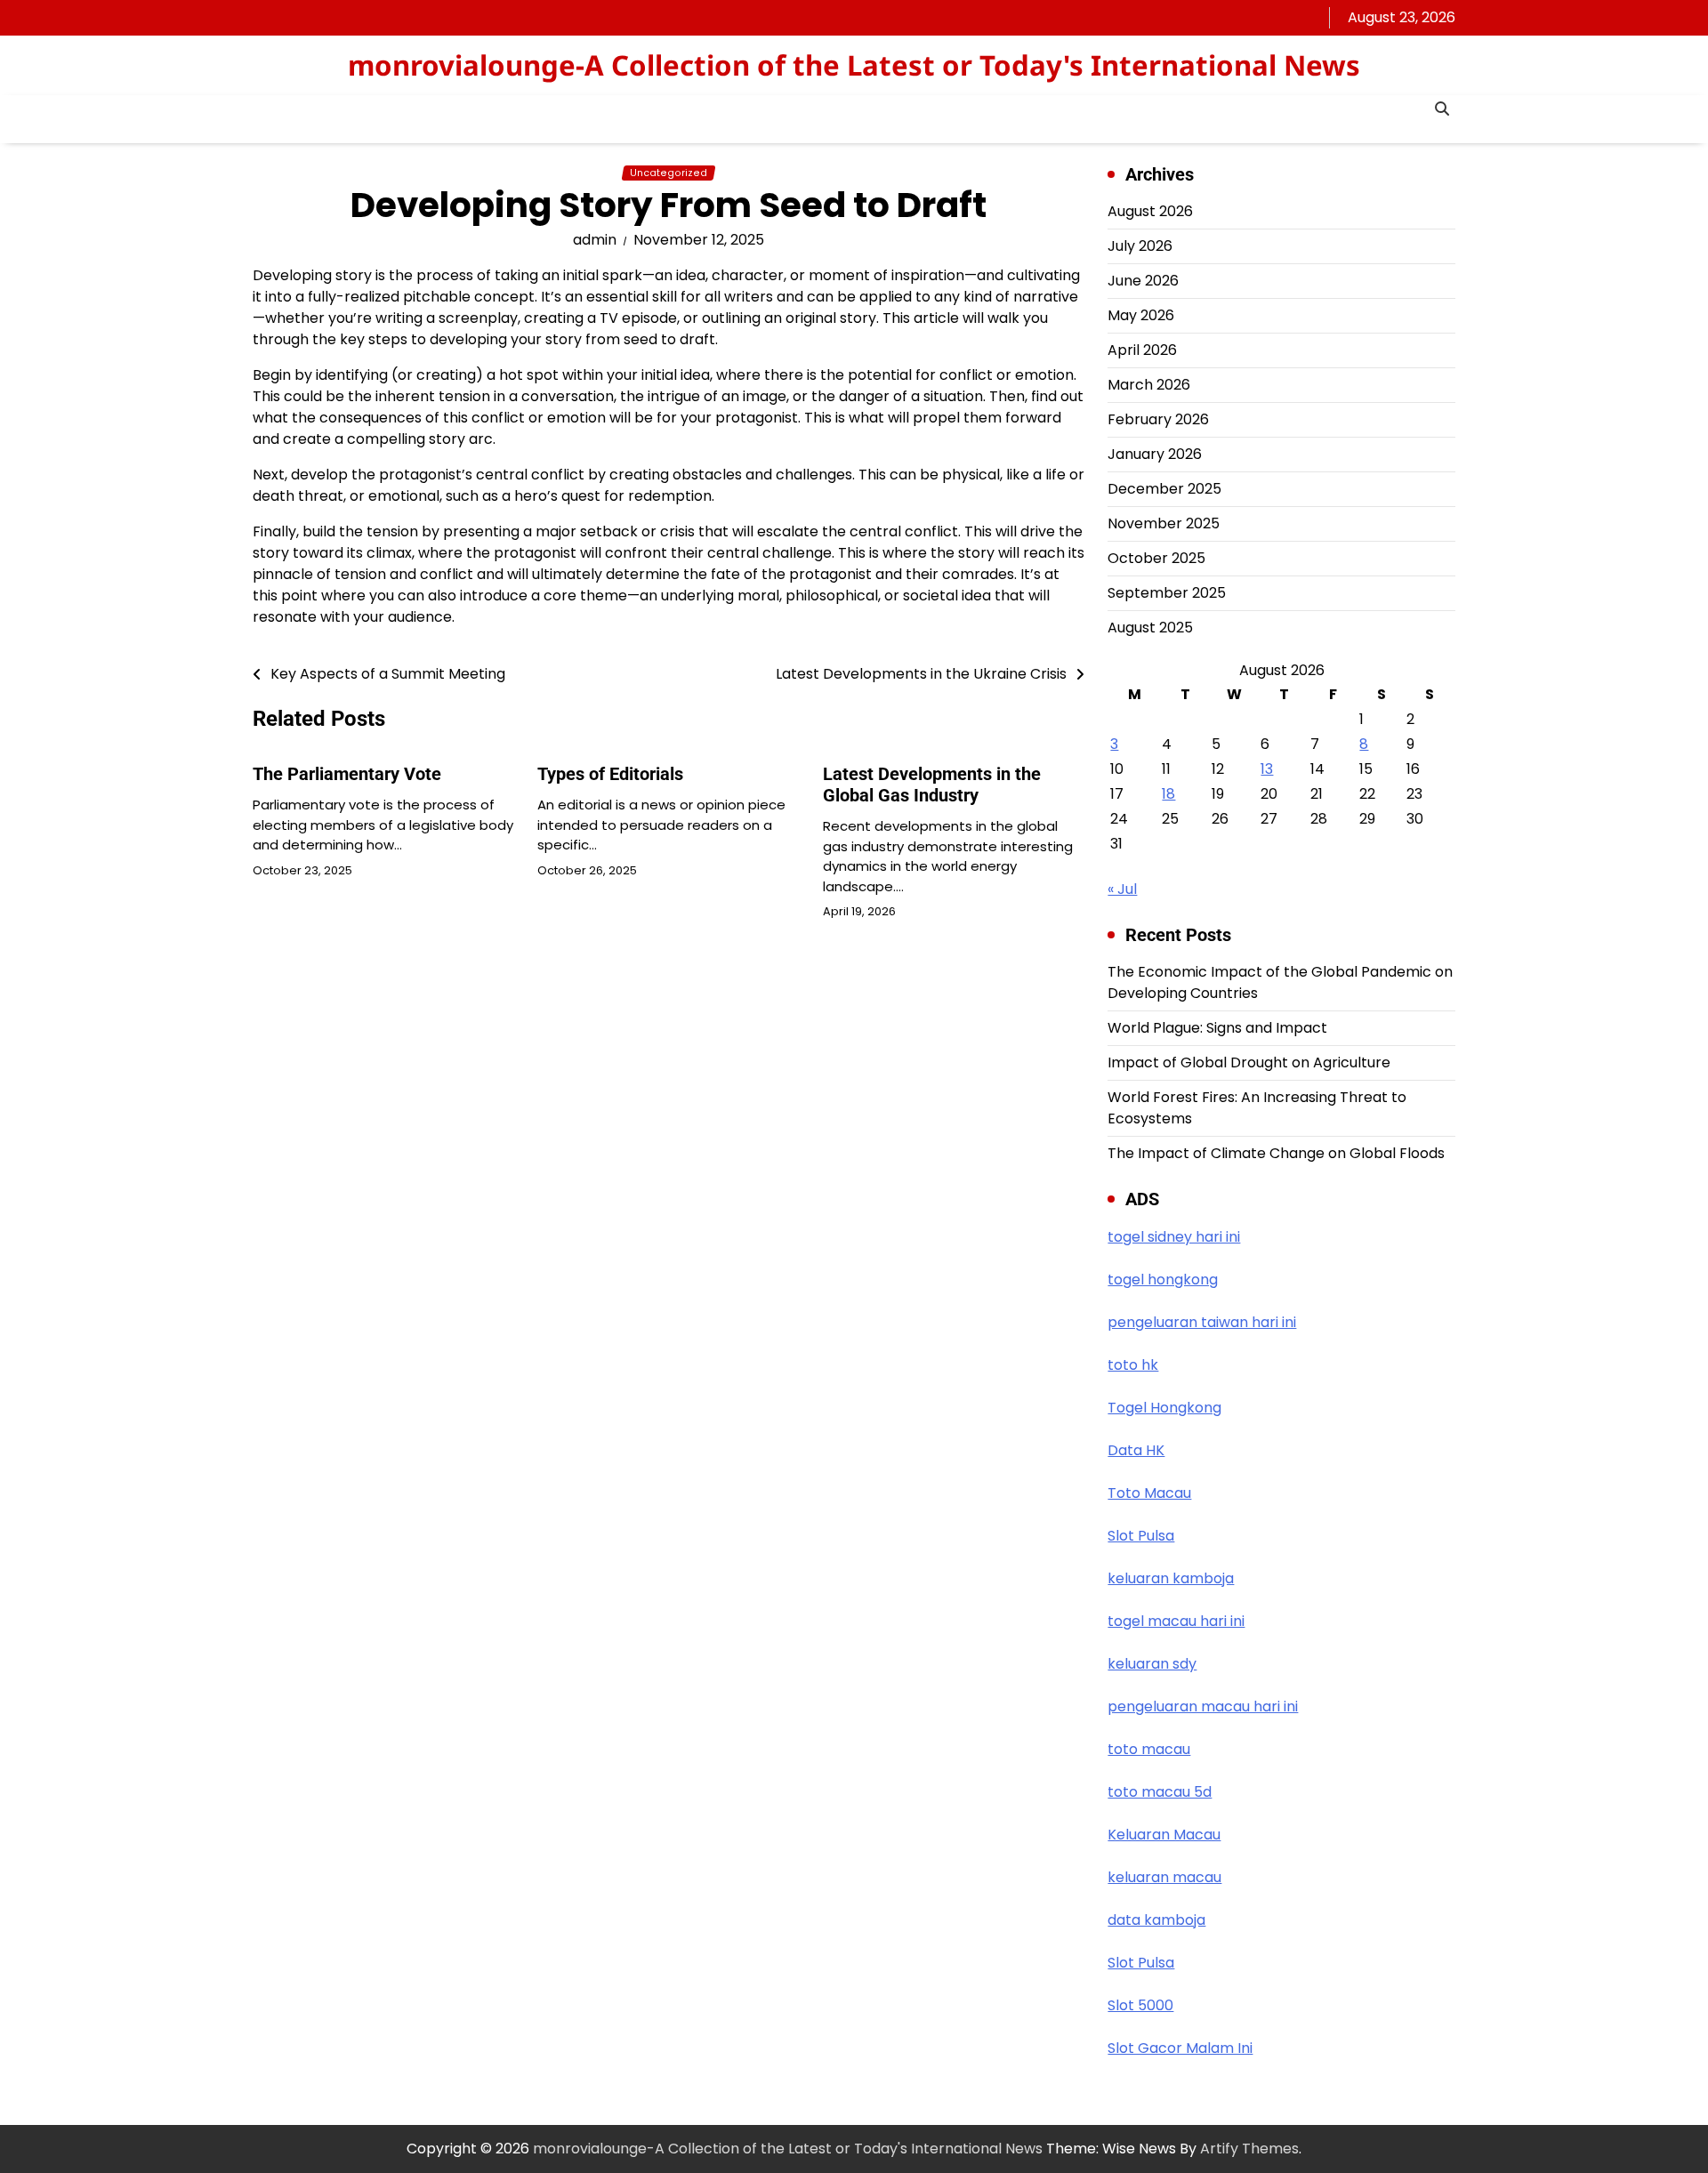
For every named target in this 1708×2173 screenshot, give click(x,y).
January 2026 (1155, 454)
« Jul (1122, 889)
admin (595, 240)
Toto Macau (1149, 1493)
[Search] (1442, 109)
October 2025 (1156, 558)
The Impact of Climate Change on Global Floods (1276, 1153)
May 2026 (1141, 315)
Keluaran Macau (1164, 1835)
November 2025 (1164, 523)
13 (1267, 769)
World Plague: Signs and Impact (1217, 1028)
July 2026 (1140, 246)
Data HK (1136, 1450)
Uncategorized (669, 173)
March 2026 (1149, 385)
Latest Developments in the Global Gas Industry (932, 785)
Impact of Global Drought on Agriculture (1249, 1062)
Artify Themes (1249, 2149)
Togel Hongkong (1164, 1408)
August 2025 (1150, 628)
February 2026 (1158, 419)
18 (1168, 794)
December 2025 (1164, 489)
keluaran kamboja (1171, 1578)
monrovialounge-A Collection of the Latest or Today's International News (854, 65)
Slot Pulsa (1141, 1536)
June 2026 (1143, 281)
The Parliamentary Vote (347, 774)
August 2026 (1150, 211)
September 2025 (1167, 593)
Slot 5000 (1140, 2005)
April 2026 (1142, 350)
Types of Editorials (610, 774)
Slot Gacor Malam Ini (1180, 2048)
